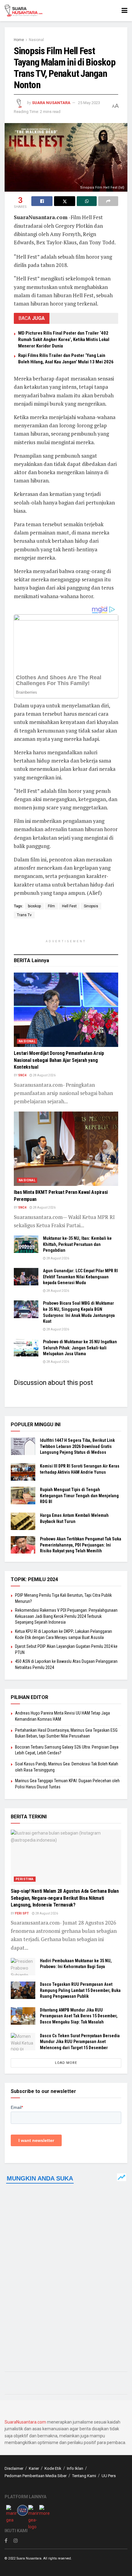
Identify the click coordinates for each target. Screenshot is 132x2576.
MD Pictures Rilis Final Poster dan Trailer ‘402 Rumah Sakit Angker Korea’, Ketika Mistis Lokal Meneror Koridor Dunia (64, 339)
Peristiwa (25, 1879)
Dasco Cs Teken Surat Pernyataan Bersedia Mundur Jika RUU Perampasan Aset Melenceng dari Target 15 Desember (80, 2042)
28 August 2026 (44, 1075)
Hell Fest (69, 906)
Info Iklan (75, 2468)
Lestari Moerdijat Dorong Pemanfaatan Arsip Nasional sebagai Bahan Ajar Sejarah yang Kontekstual (59, 1060)
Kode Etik (53, 2468)
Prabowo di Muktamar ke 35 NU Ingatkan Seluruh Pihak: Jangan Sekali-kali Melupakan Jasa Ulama (80, 1348)
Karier (34, 2468)
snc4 (22, 1075)
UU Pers (109, 2476)
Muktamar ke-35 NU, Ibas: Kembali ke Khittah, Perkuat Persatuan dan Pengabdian (77, 1244)
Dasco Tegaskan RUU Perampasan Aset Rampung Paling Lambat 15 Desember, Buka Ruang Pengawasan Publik (80, 1990)
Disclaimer (14, 2468)
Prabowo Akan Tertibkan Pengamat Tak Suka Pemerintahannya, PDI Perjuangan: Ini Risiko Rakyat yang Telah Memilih (81, 1545)
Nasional (36, 40)
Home (19, 40)
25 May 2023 (89, 103)
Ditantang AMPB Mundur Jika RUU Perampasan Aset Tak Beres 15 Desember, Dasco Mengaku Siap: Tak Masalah (79, 2016)
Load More (66, 2063)
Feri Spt (22, 1913)
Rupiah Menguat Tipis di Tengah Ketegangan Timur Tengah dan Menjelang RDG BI (79, 1496)
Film (51, 906)
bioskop (34, 906)
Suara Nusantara (51, 103)
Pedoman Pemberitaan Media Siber (36, 2476)
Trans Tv (24, 915)
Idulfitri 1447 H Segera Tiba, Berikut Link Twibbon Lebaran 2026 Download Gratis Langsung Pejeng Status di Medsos (77, 1446)
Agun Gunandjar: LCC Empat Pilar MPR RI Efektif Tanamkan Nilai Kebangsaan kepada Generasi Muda (80, 1277)
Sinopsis (91, 906)
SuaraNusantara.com (25, 2422)
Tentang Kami (84, 2476)
